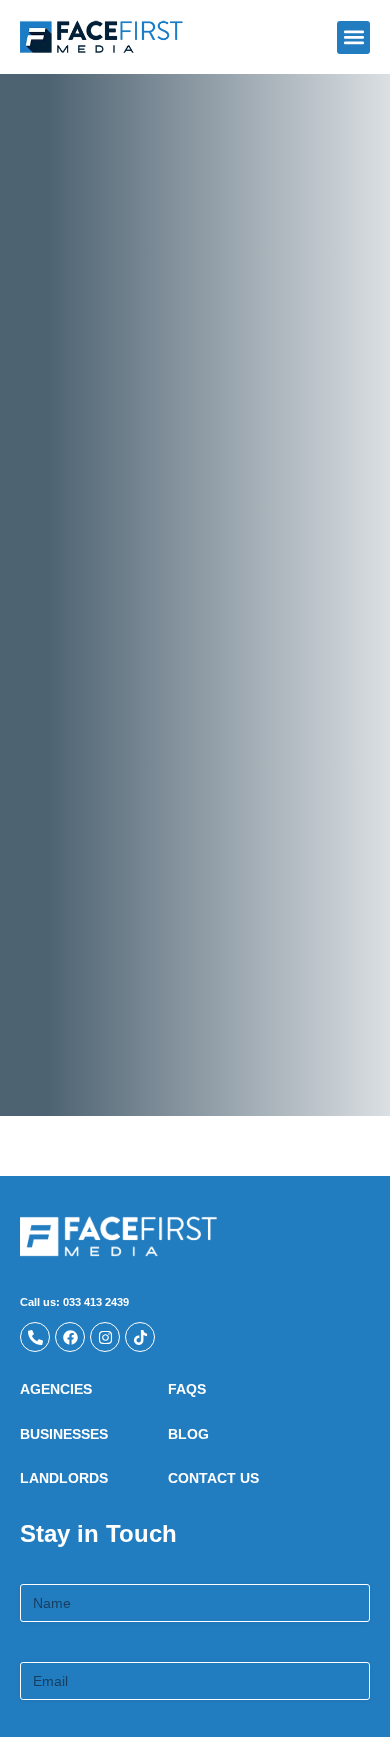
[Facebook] (70, 1337)
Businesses (64, 1434)
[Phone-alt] (35, 1337)
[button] (353, 37)
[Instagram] (105, 1337)
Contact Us (213, 1478)
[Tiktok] (140, 1337)
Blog (188, 1434)
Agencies (56, 1389)
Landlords (64, 1478)
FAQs (187, 1389)
